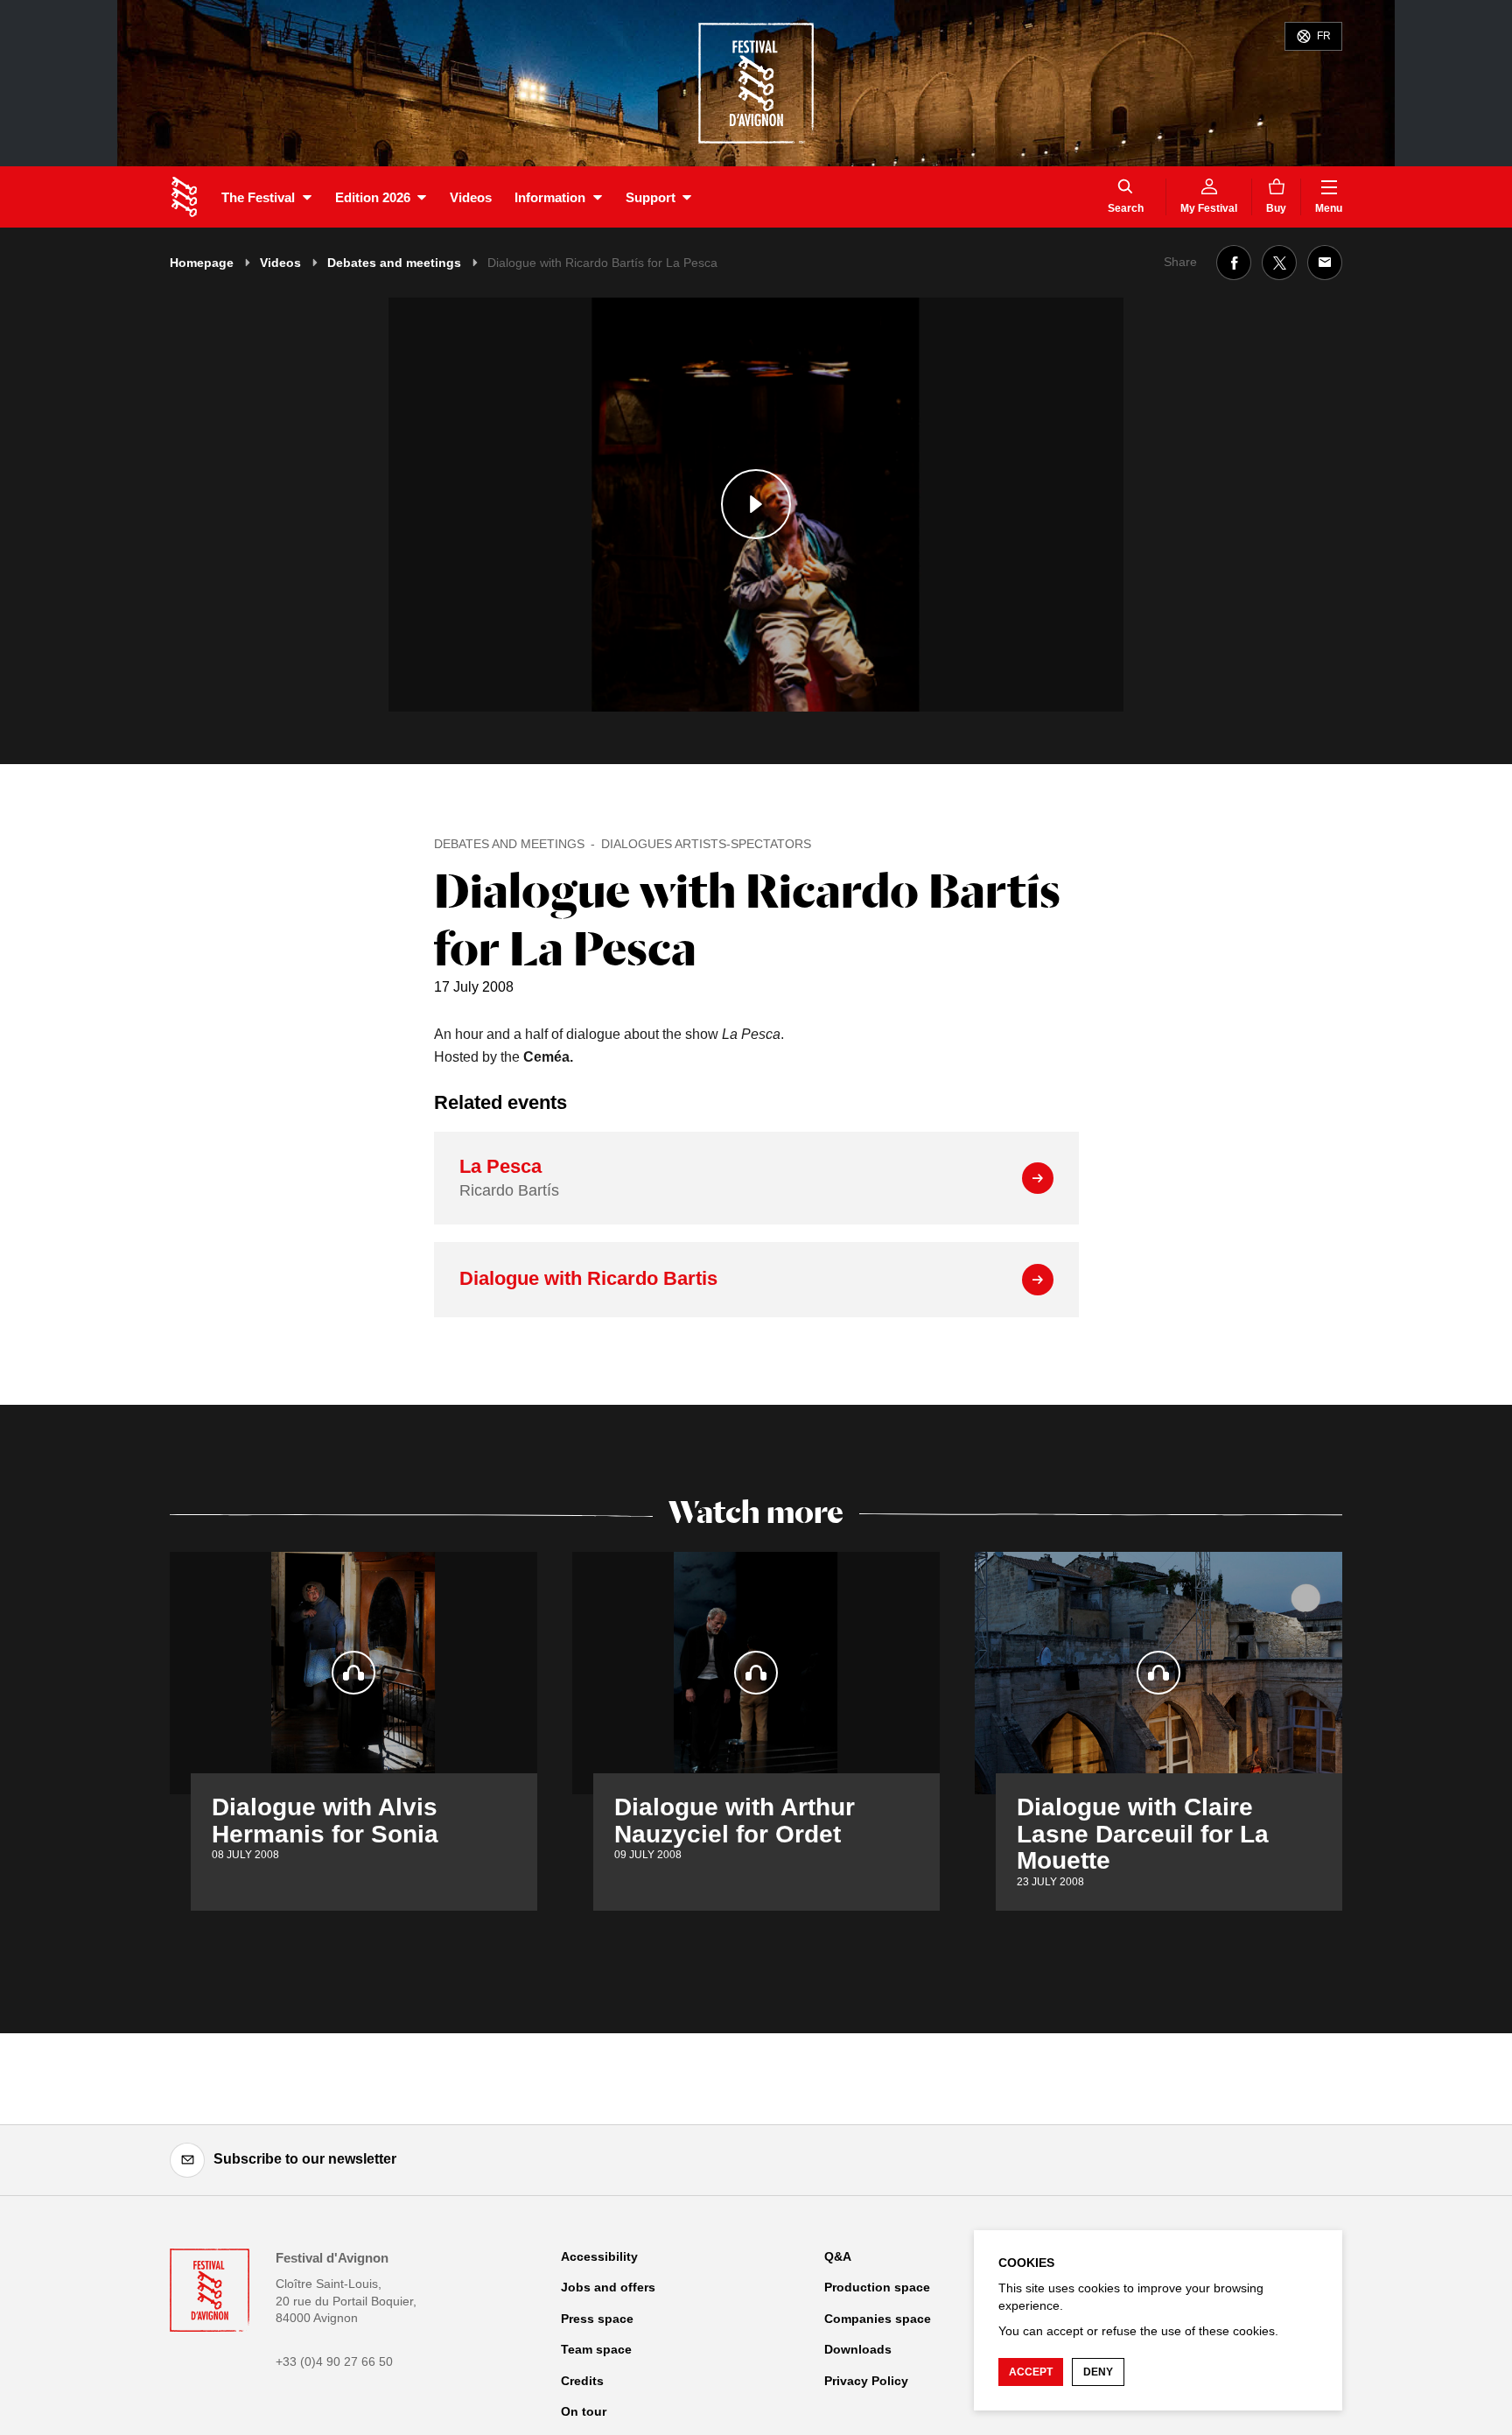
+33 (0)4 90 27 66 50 (334, 2361)
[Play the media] (756, 505)
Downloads (858, 2349)
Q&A (838, 2256)
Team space (596, 2349)
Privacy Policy (866, 2381)
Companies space (878, 2319)
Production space (877, 2287)
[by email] (1325, 263)
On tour (584, 2411)
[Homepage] (184, 197)
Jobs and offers (608, 2287)
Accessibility (599, 2256)
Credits (582, 2381)
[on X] (1279, 263)
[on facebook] (1234, 263)
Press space (597, 2319)
